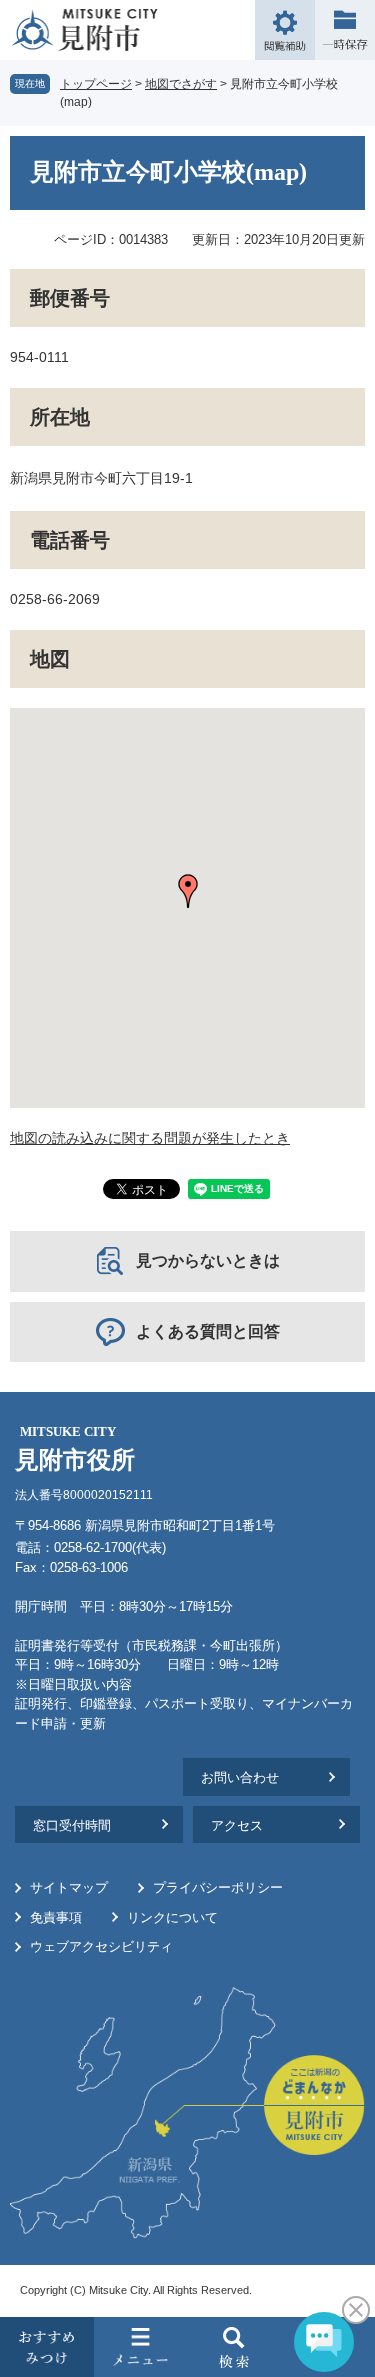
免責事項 (56, 1917)
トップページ (96, 84)
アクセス (237, 1825)
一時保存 (345, 30)
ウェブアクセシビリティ (101, 1946)
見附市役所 (75, 1448)
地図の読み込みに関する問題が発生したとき (150, 1138)
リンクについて (172, 1917)
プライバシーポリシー (218, 1887)
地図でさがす (181, 84)
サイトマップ (69, 1887)
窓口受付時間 (72, 1825)
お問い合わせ (240, 1777)
